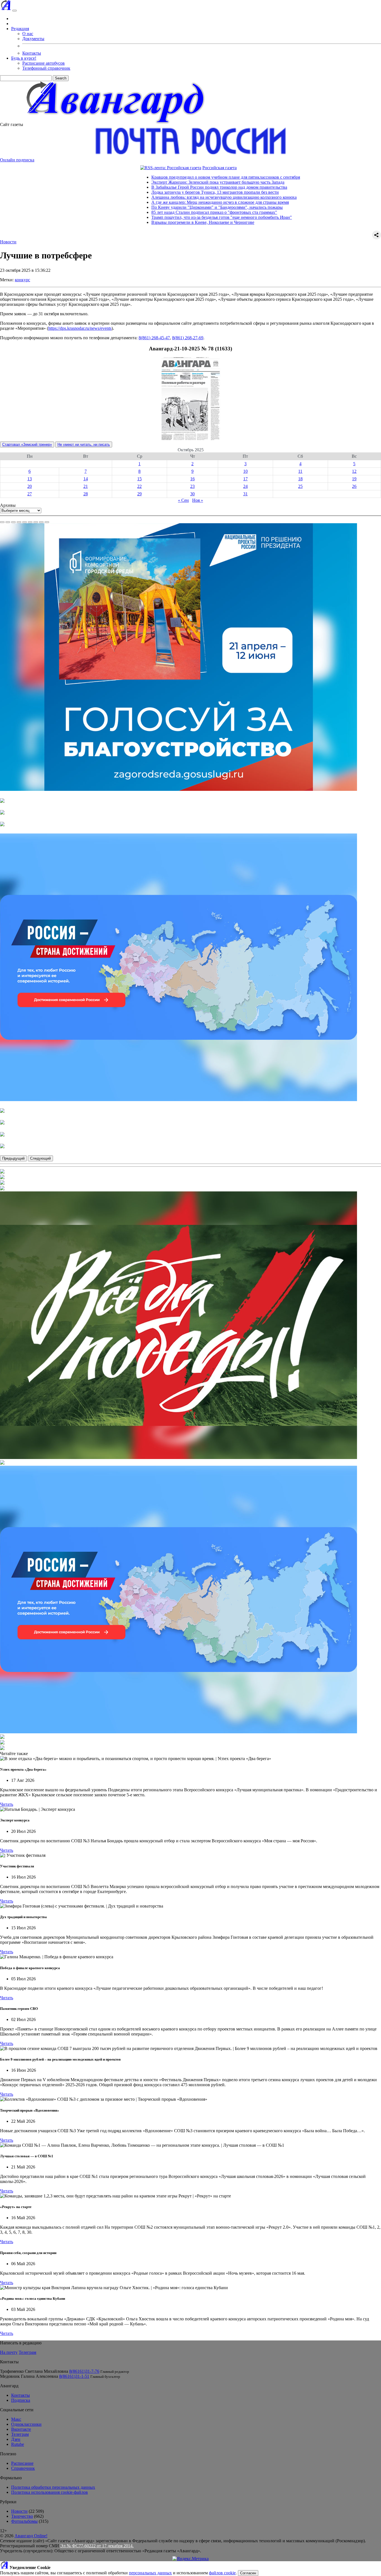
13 (30, 479)
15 (139, 479)
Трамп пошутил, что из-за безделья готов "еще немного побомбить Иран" (153, 217)
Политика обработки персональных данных (53, 2487)
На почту (9, 2352)
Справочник (23, 2468)
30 (192, 494)
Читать (7, 1804)
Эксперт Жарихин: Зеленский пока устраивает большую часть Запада (149, 182)
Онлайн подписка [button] (17, 160)
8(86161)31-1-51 (74, 2376)
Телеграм (27, 2352)
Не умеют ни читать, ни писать (84, 444)
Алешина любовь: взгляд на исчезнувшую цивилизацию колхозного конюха (155, 197)
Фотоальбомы (24, 2521)
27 (30, 494)
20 (30, 486)
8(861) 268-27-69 (188, 338)
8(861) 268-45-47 (154, 338)
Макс (16, 2419)
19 (354, 479)
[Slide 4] (19, 522)
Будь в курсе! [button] (24, 58)
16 (192, 479)
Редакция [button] (20, 29)
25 (300, 486)
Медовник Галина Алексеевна (29, 2376)
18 (300, 479)
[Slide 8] (41, 522)
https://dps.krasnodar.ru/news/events (80, 328)
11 (300, 471)
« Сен (183, 500)
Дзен (16, 2439)
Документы (33, 39)
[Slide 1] (2, 522)
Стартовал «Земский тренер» (27, 444)
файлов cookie (222, 2573)
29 (139, 494)
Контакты (32, 53)
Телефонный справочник (46, 68)
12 (354, 471)
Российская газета (150, 168)
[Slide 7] (36, 522)
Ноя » (198, 500)
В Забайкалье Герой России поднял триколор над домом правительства (150, 187)
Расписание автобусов (44, 63)
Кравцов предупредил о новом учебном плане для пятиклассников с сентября (157, 177)
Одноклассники (26, 2424)
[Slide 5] (25, 522)
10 (245, 471)
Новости (8, 242)
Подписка (21, 2400)
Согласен (248, 2573)
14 (86, 479)
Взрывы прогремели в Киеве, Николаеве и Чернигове (134, 222)
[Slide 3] (13, 522)
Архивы (8, 505)
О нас (28, 34)
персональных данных (150, 2573)
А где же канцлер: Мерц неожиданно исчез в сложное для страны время (151, 202)
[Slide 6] (30, 522)
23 (192, 486)
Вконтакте (21, 2429)
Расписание (22, 2463)
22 (139, 486)
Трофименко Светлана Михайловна (34, 2371)
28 (86, 494)
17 (245, 479)
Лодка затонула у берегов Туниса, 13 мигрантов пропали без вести (146, 192)
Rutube (18, 2444)
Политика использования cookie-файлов (50, 2492)
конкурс (22, 280)
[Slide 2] (8, 522)
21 (86, 486)
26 (354, 486)
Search (61, 78)
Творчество (22, 2516)
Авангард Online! (31, 2536)
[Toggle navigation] (15, 11)
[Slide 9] (47, 522)
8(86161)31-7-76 (84, 2371)
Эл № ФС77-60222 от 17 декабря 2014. (97, 2546)
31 (245, 494)
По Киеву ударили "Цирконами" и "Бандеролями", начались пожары (148, 207)
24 (245, 486)
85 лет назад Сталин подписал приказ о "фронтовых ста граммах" (145, 212)
